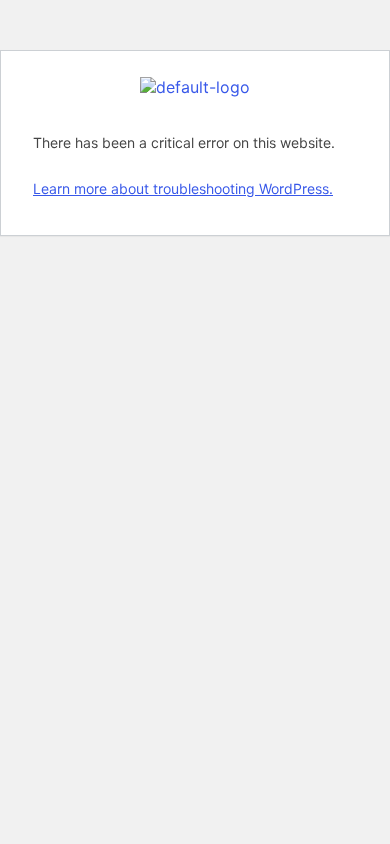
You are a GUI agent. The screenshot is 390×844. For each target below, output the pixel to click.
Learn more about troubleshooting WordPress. (183, 188)
